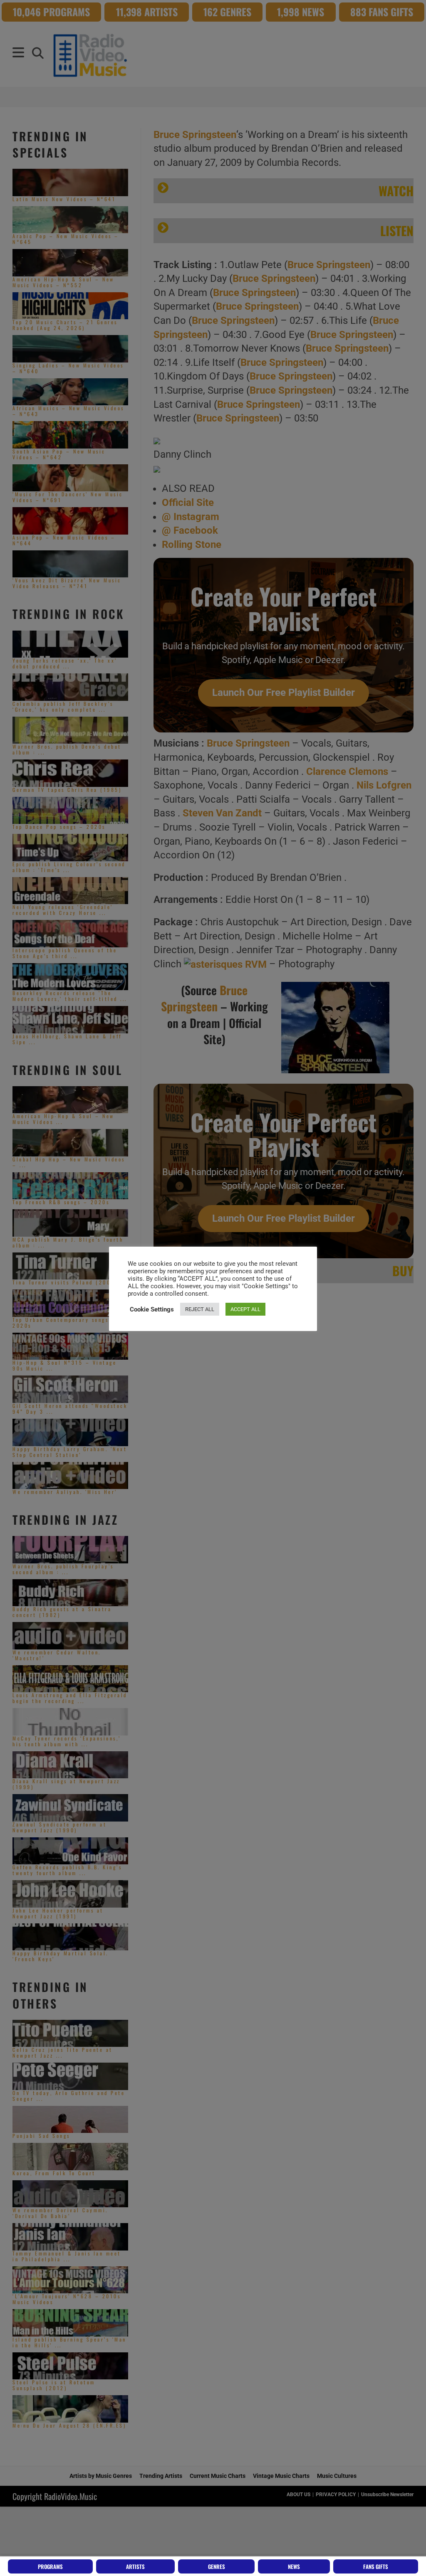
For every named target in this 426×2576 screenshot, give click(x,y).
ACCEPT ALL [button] (245, 1309)
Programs (50, 2566)
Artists (135, 2566)
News (294, 2566)
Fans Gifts (376, 2566)
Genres (217, 2566)
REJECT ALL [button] (200, 1309)
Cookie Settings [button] (152, 1309)
